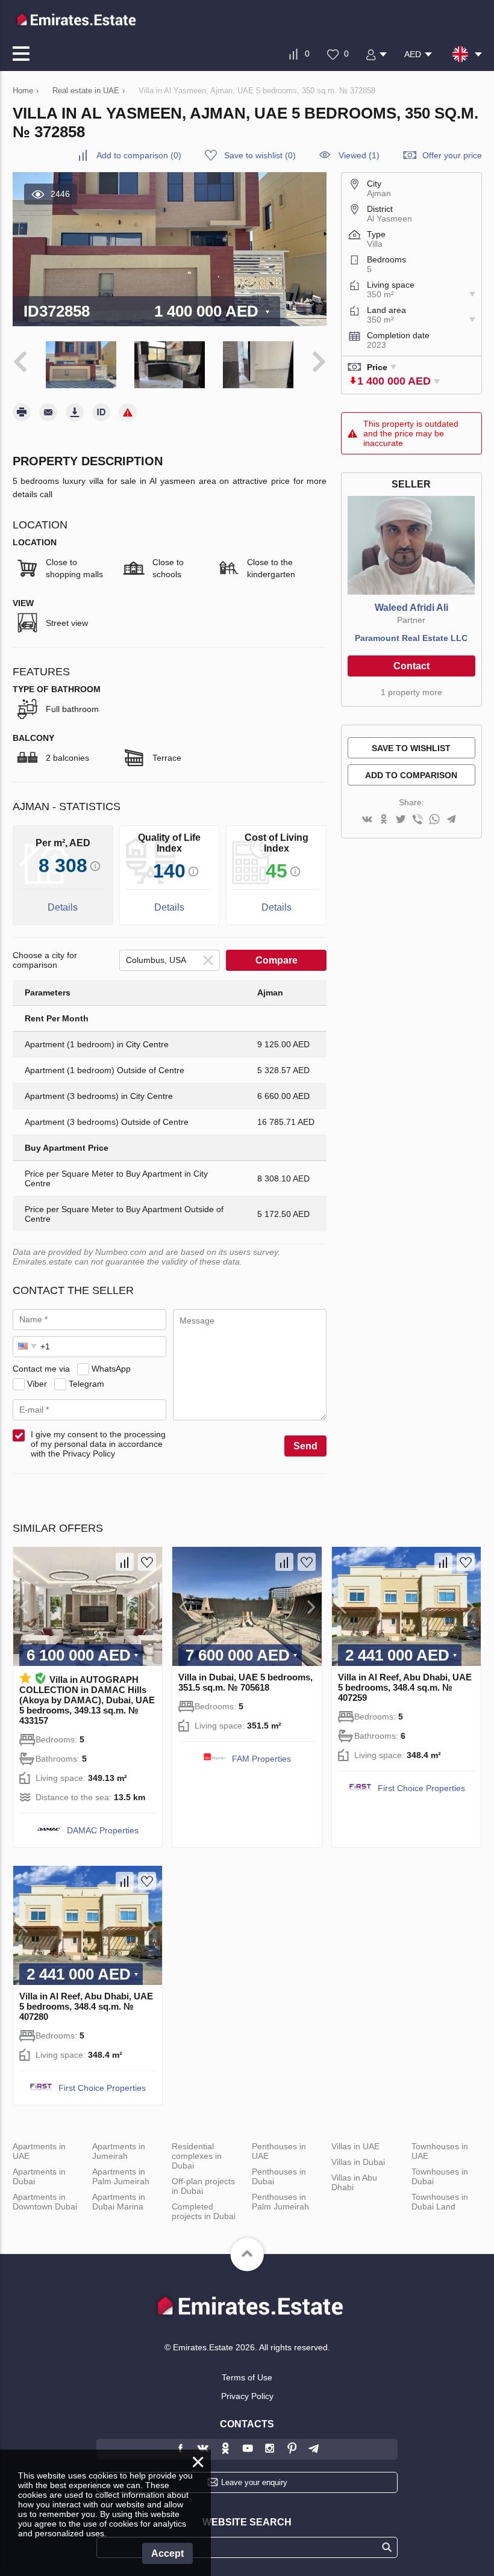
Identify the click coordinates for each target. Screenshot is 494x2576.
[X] (401, 820)
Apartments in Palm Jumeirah (121, 2176)
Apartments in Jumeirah (119, 2151)
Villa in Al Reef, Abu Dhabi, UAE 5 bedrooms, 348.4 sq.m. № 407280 (86, 2006)
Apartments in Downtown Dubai (45, 2202)
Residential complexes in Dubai (197, 2156)
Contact (411, 666)
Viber (37, 1384)
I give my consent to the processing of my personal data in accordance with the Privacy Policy (98, 1444)
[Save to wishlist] (147, 1562)
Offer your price (452, 155)
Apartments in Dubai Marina (119, 2202)
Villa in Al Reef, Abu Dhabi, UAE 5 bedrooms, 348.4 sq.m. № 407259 (405, 1687)
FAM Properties (261, 1759)
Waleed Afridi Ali (411, 608)
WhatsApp (111, 1369)
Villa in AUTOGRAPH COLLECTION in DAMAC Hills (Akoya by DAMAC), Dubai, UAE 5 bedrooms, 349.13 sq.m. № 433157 (87, 1700)
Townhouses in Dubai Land (440, 2202)
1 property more (411, 692)
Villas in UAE (355, 2146)
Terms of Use (247, 2377)
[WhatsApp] (434, 820)
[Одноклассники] (384, 820)
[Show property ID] (101, 412)
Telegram (86, 1384)
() (139, 155)
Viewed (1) (359, 155)
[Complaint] (128, 412)
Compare (277, 960)
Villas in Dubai (358, 2162)
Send (305, 1446)
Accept (167, 2553)
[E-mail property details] (48, 412)
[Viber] (417, 820)
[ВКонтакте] (367, 820)
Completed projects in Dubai (204, 2211)
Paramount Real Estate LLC (411, 638)
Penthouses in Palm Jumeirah (280, 2202)
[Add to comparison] (125, 1562)
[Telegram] (451, 820)
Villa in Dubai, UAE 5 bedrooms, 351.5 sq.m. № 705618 (245, 1682)
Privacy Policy (247, 2396)
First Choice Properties (421, 1788)
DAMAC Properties (103, 1830)
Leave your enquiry (254, 2482)
